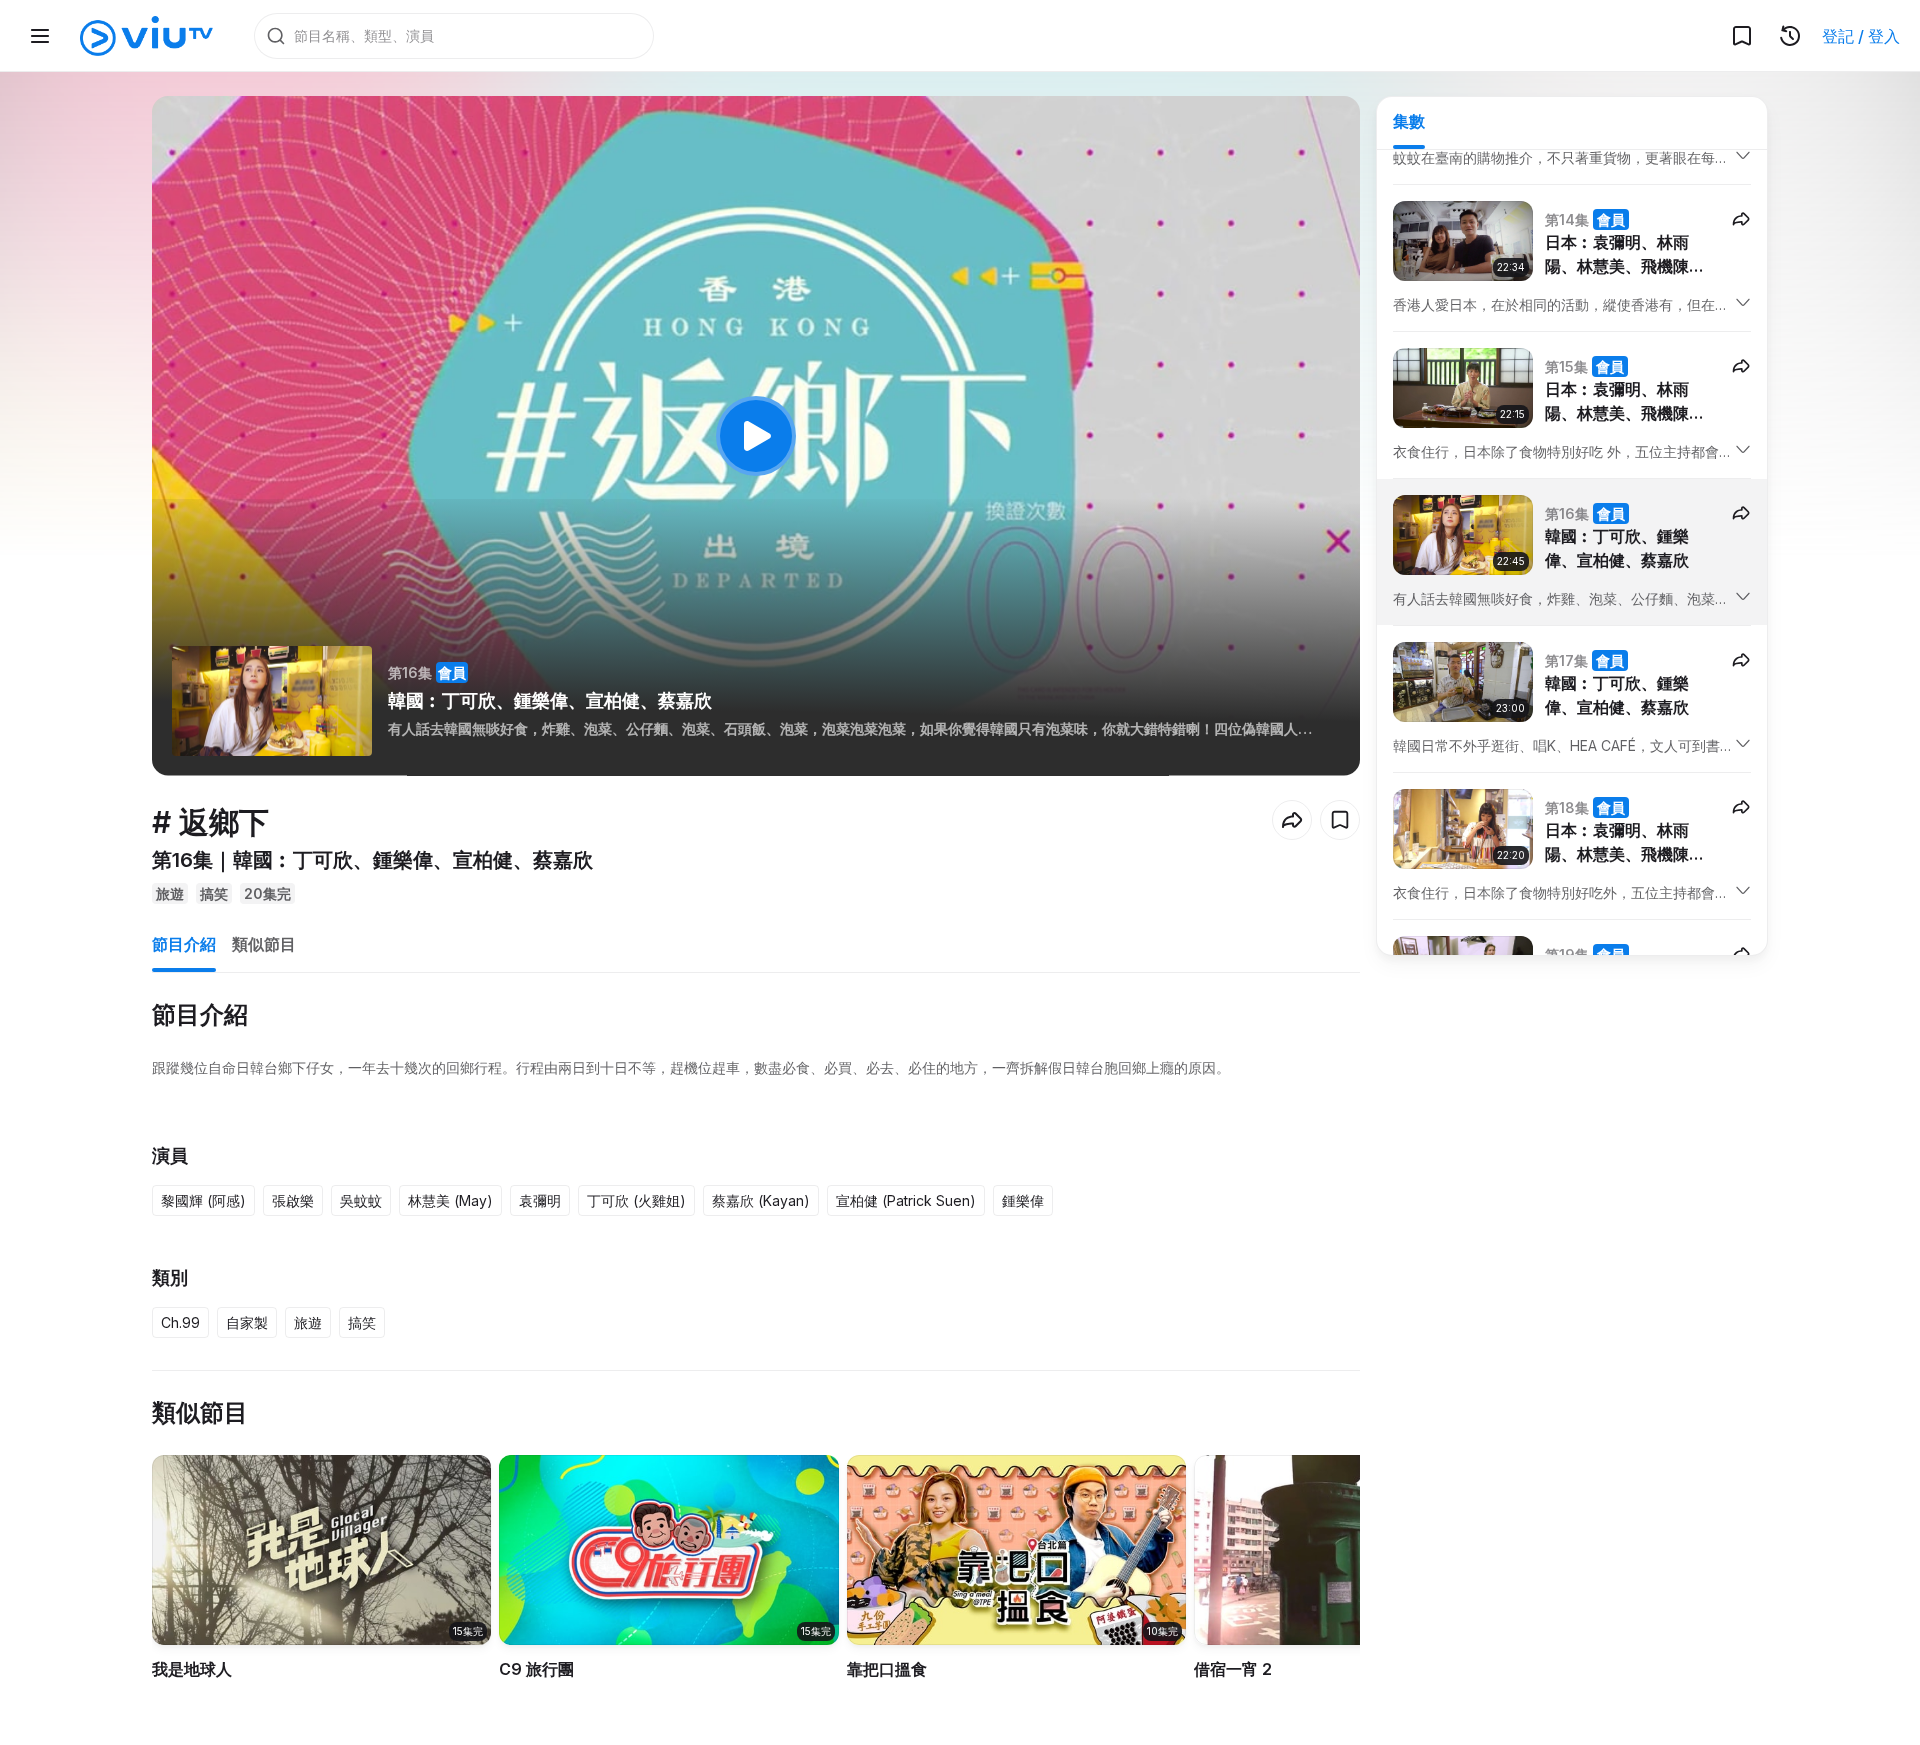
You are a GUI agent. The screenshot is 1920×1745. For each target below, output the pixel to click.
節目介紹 (184, 944)
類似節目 (264, 944)
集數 (1409, 121)
